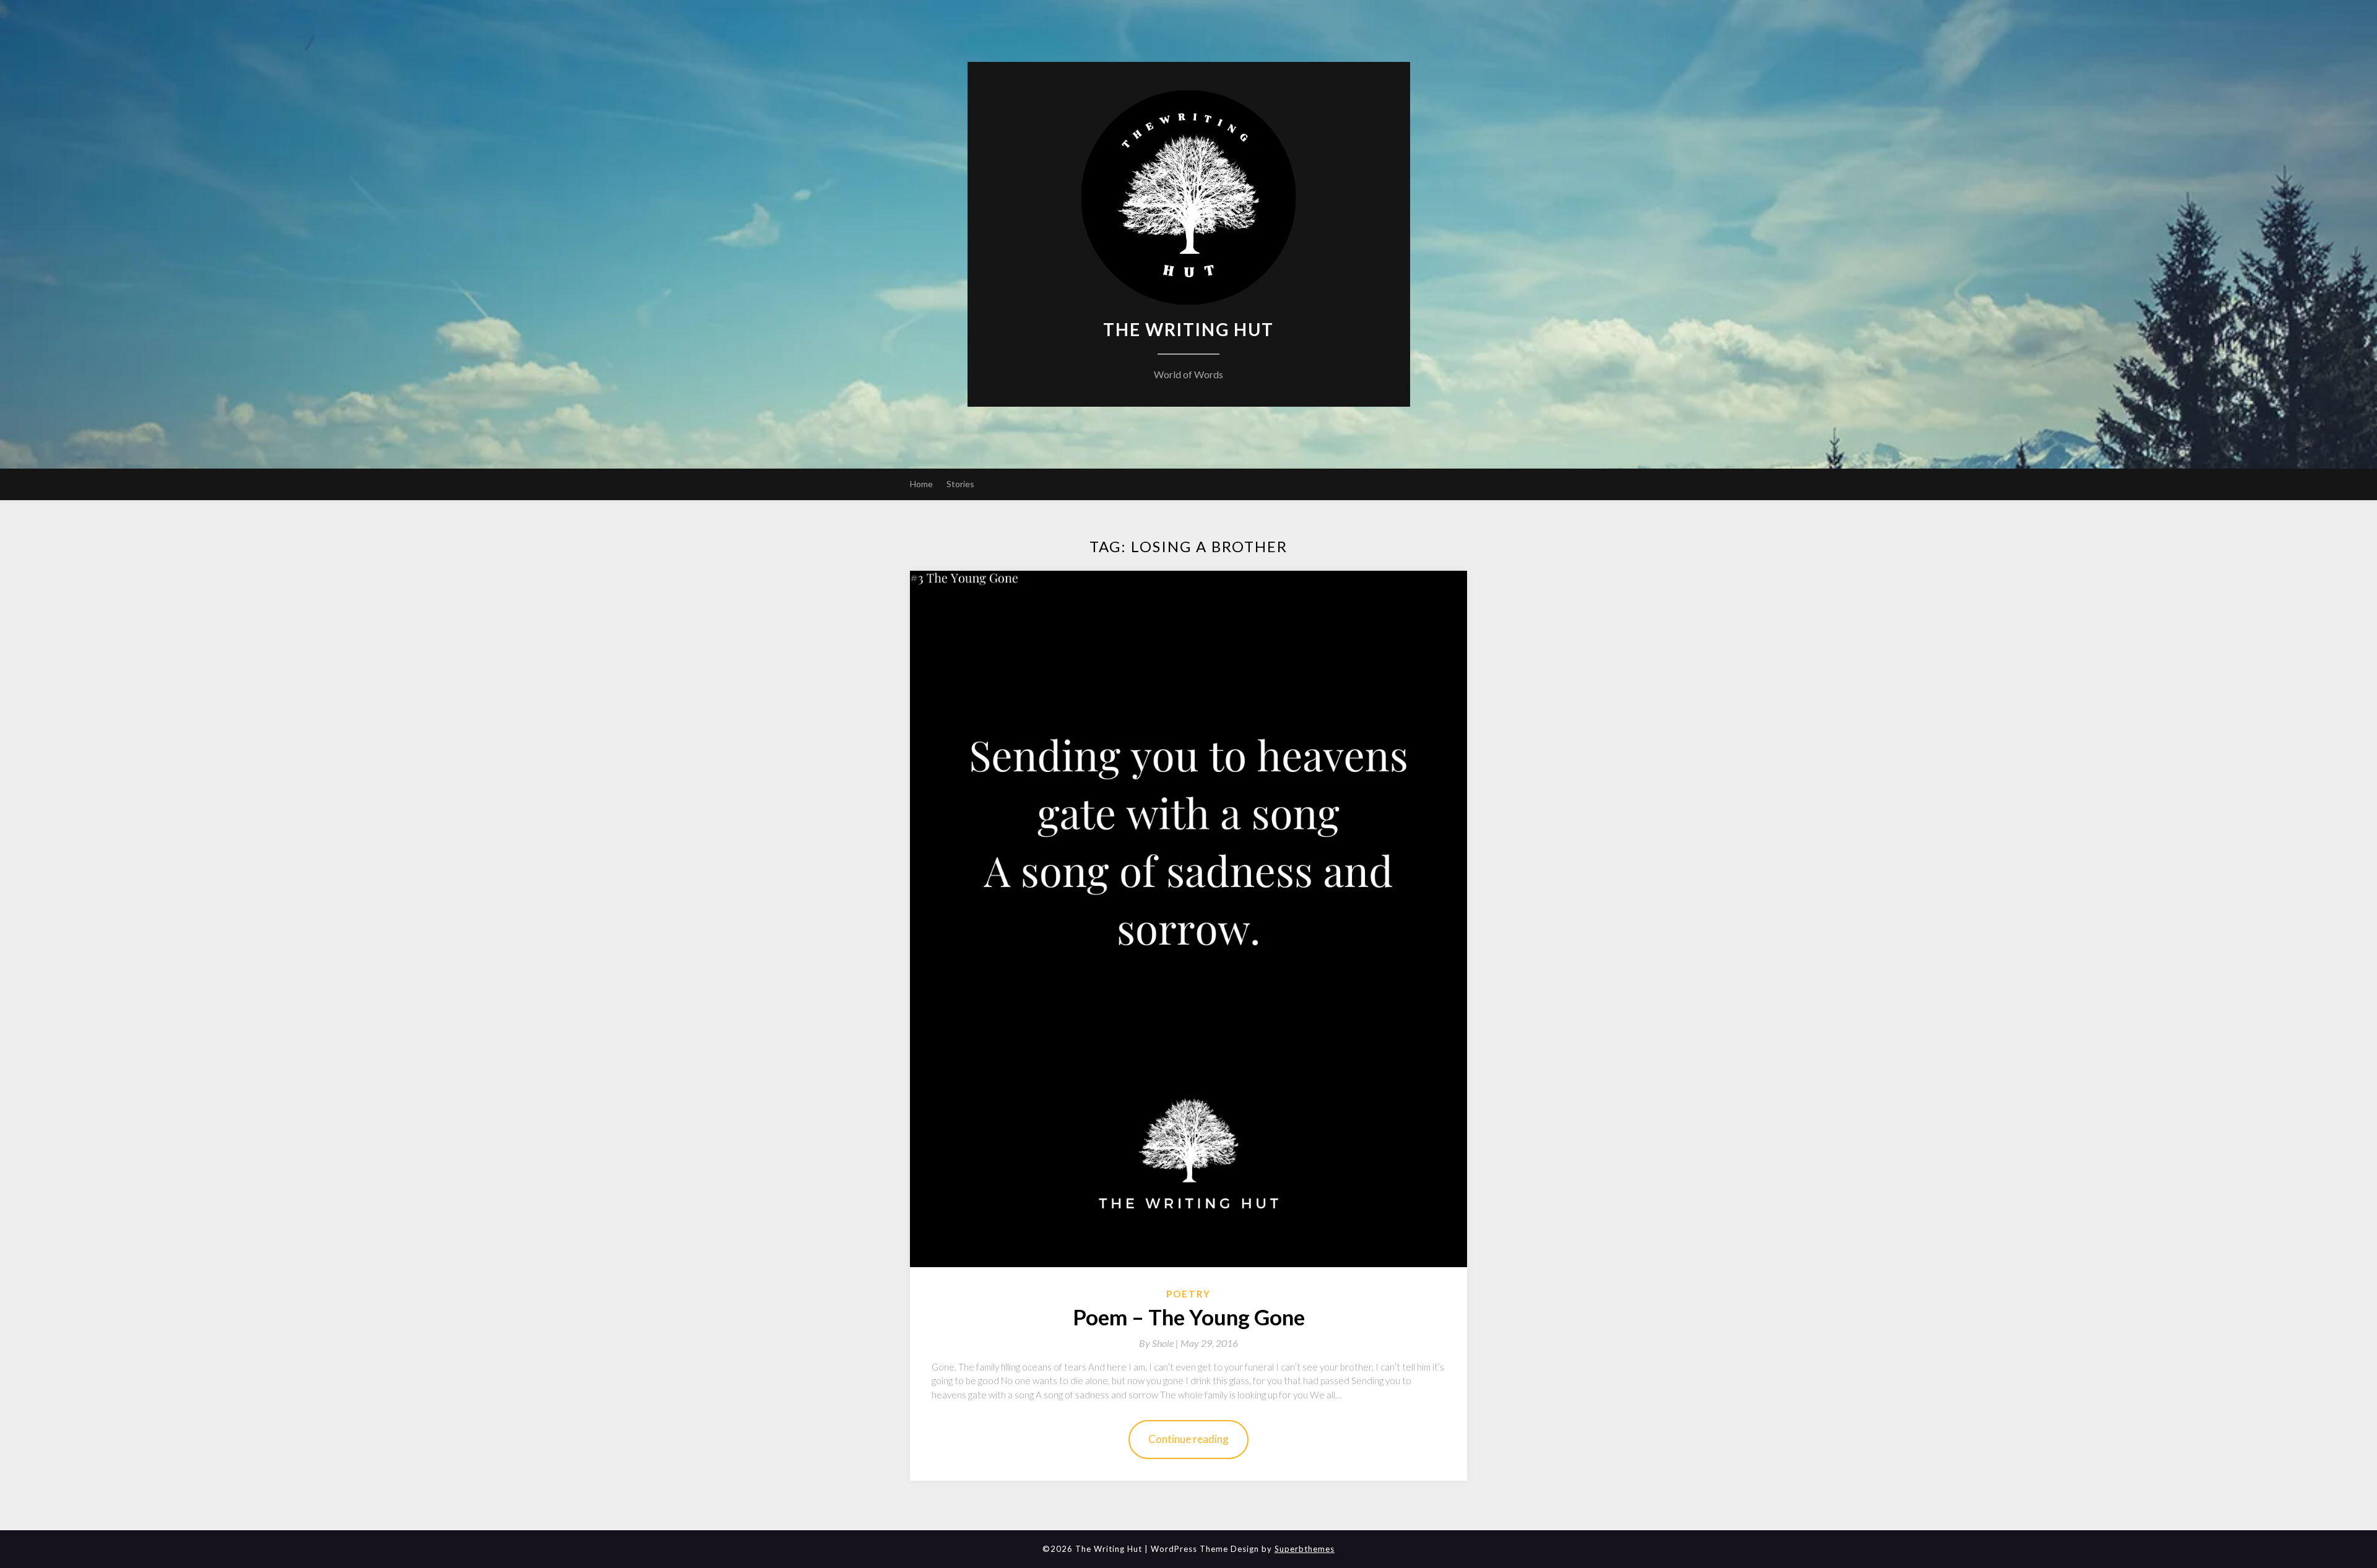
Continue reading (1188, 1439)
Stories (960, 484)
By (1160, 1343)
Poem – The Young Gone (1189, 1317)
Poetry (1188, 1294)
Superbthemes (1305, 1549)
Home (921, 484)
